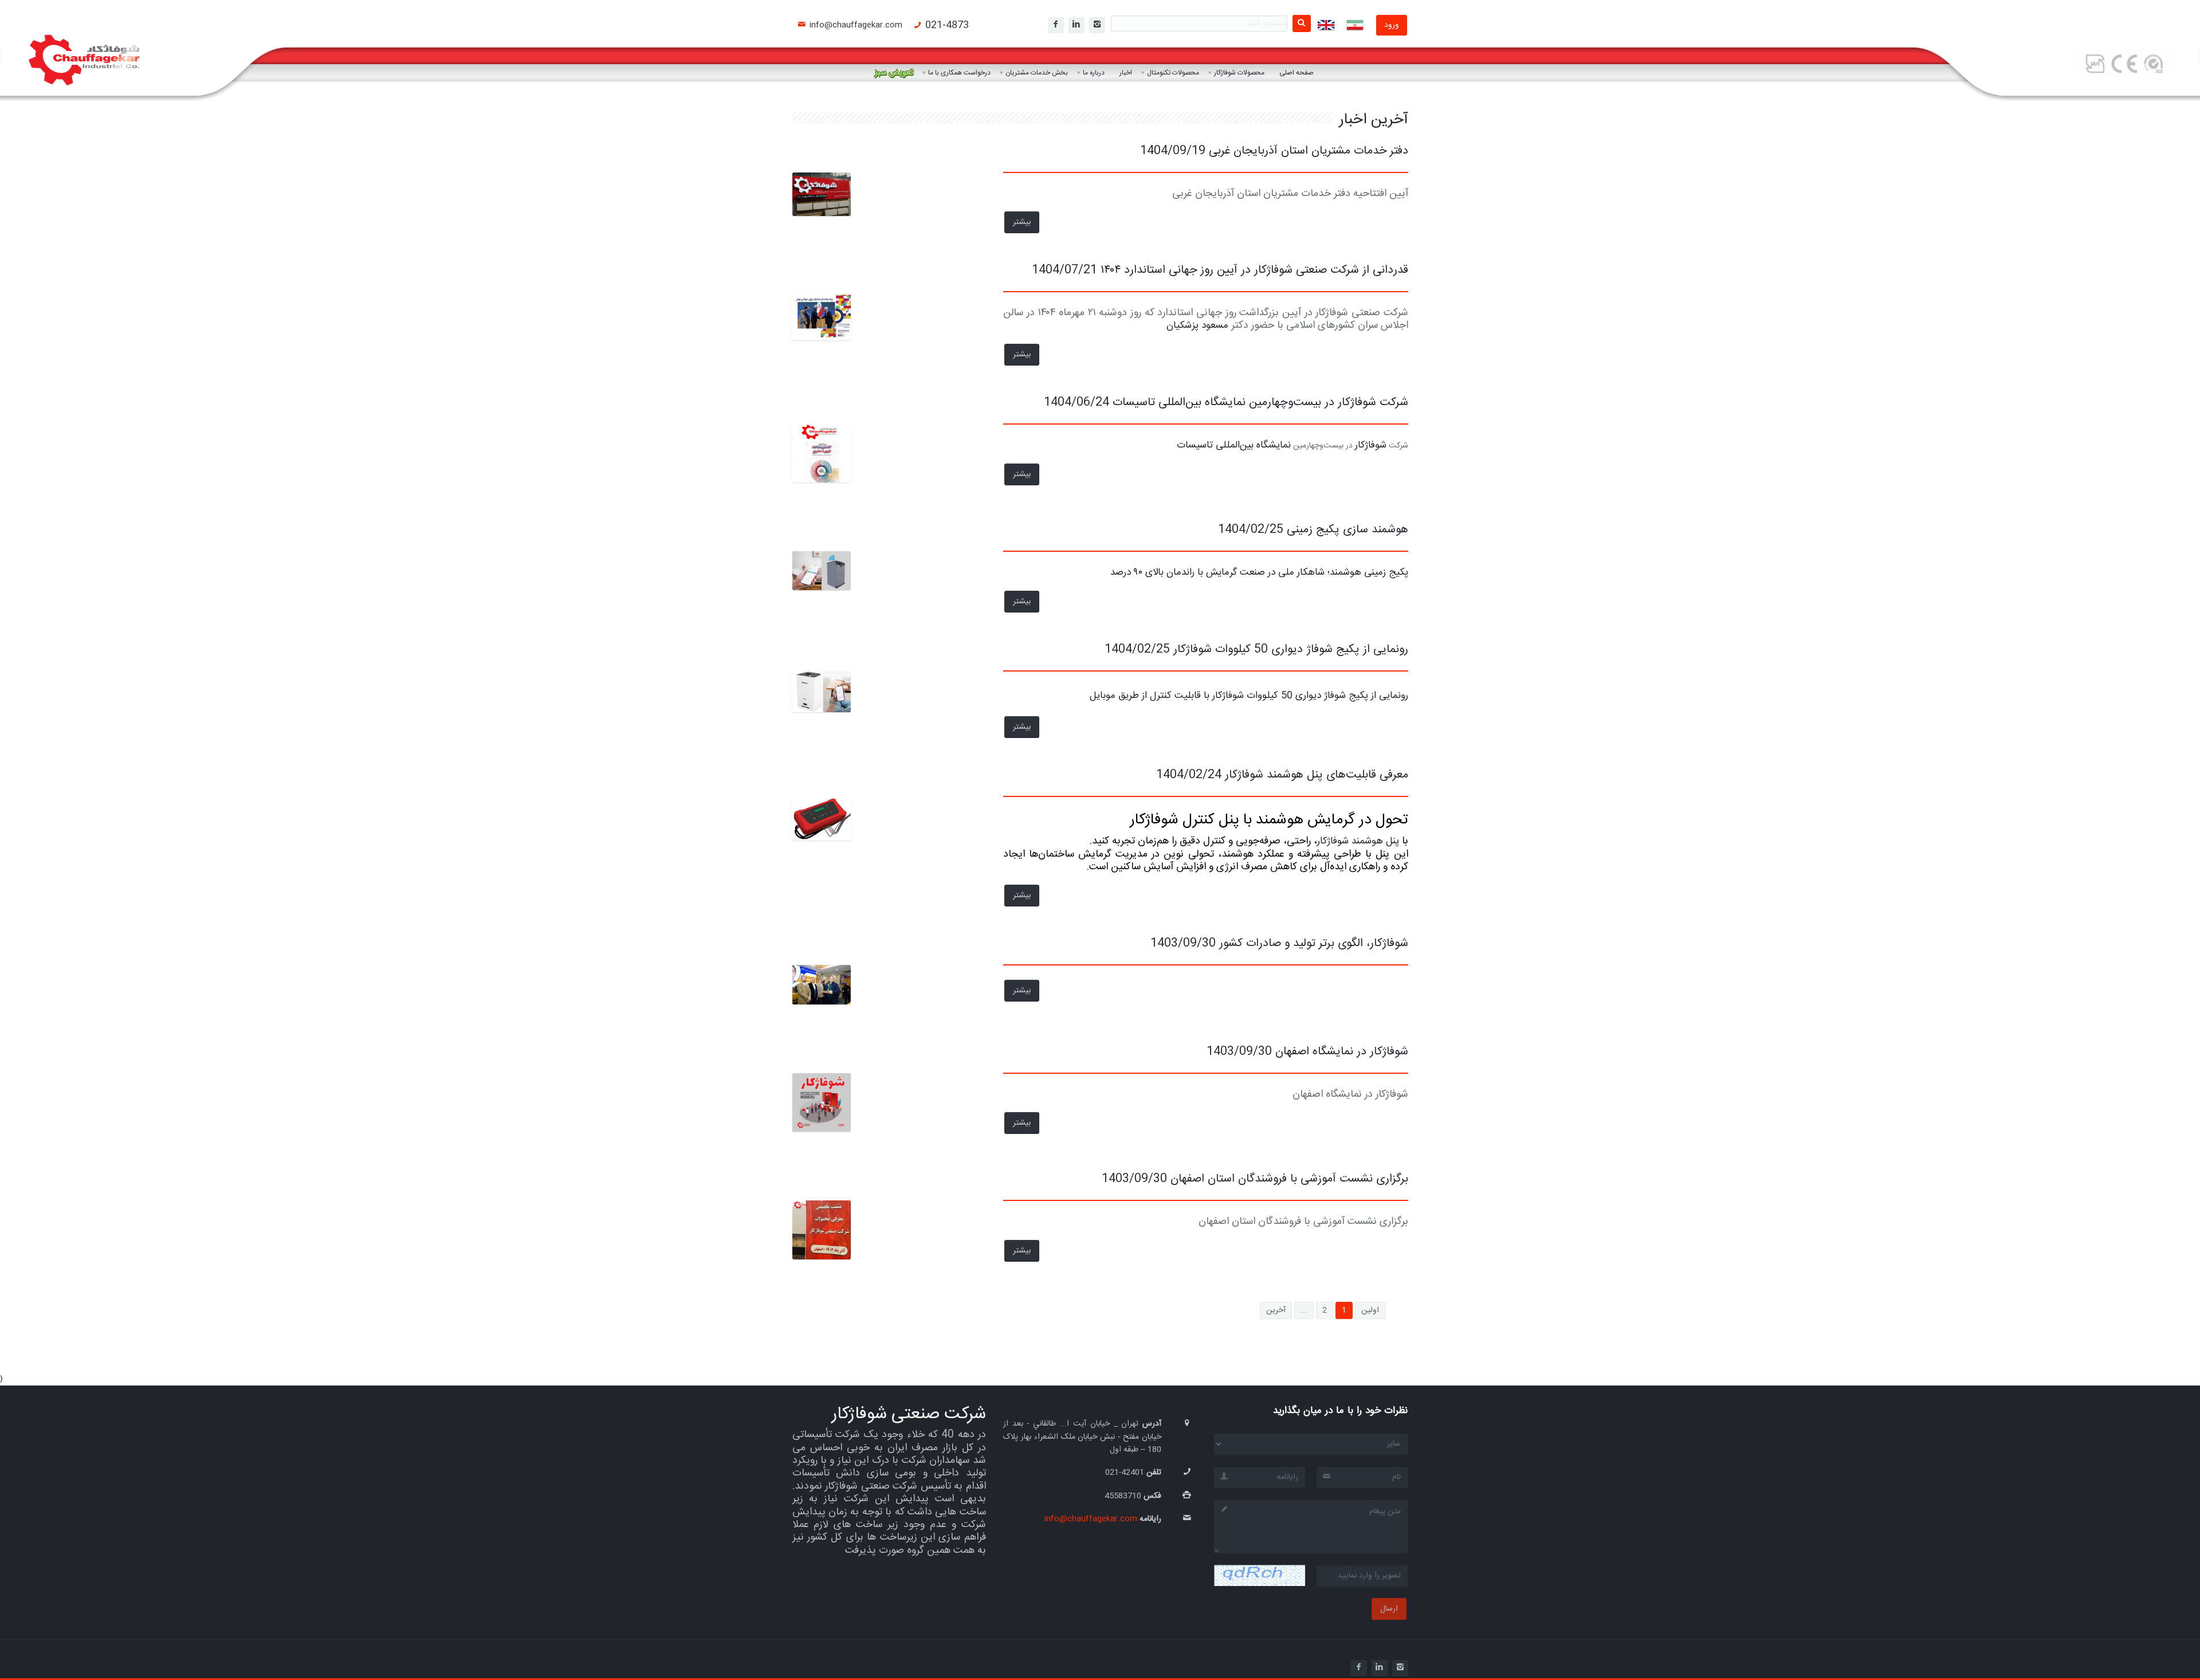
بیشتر (1022, 222)
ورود (1392, 25)
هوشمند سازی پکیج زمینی (1346, 530)
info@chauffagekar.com (856, 25)
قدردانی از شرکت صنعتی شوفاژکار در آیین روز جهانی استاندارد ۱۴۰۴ (1253, 270)
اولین (1370, 1310)
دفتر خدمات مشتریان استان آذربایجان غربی (1307, 151)
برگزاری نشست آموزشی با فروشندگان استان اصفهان (1288, 1179)
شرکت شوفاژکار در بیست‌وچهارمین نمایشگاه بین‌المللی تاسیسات (1259, 403)
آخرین (1276, 1310)
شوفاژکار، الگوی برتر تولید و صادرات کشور (1312, 943)
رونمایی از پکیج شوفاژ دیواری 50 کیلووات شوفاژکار (1289, 649)
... (1304, 1310)
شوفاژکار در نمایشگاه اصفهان (1340, 1052)
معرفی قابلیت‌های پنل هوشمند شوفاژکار (1315, 775)
